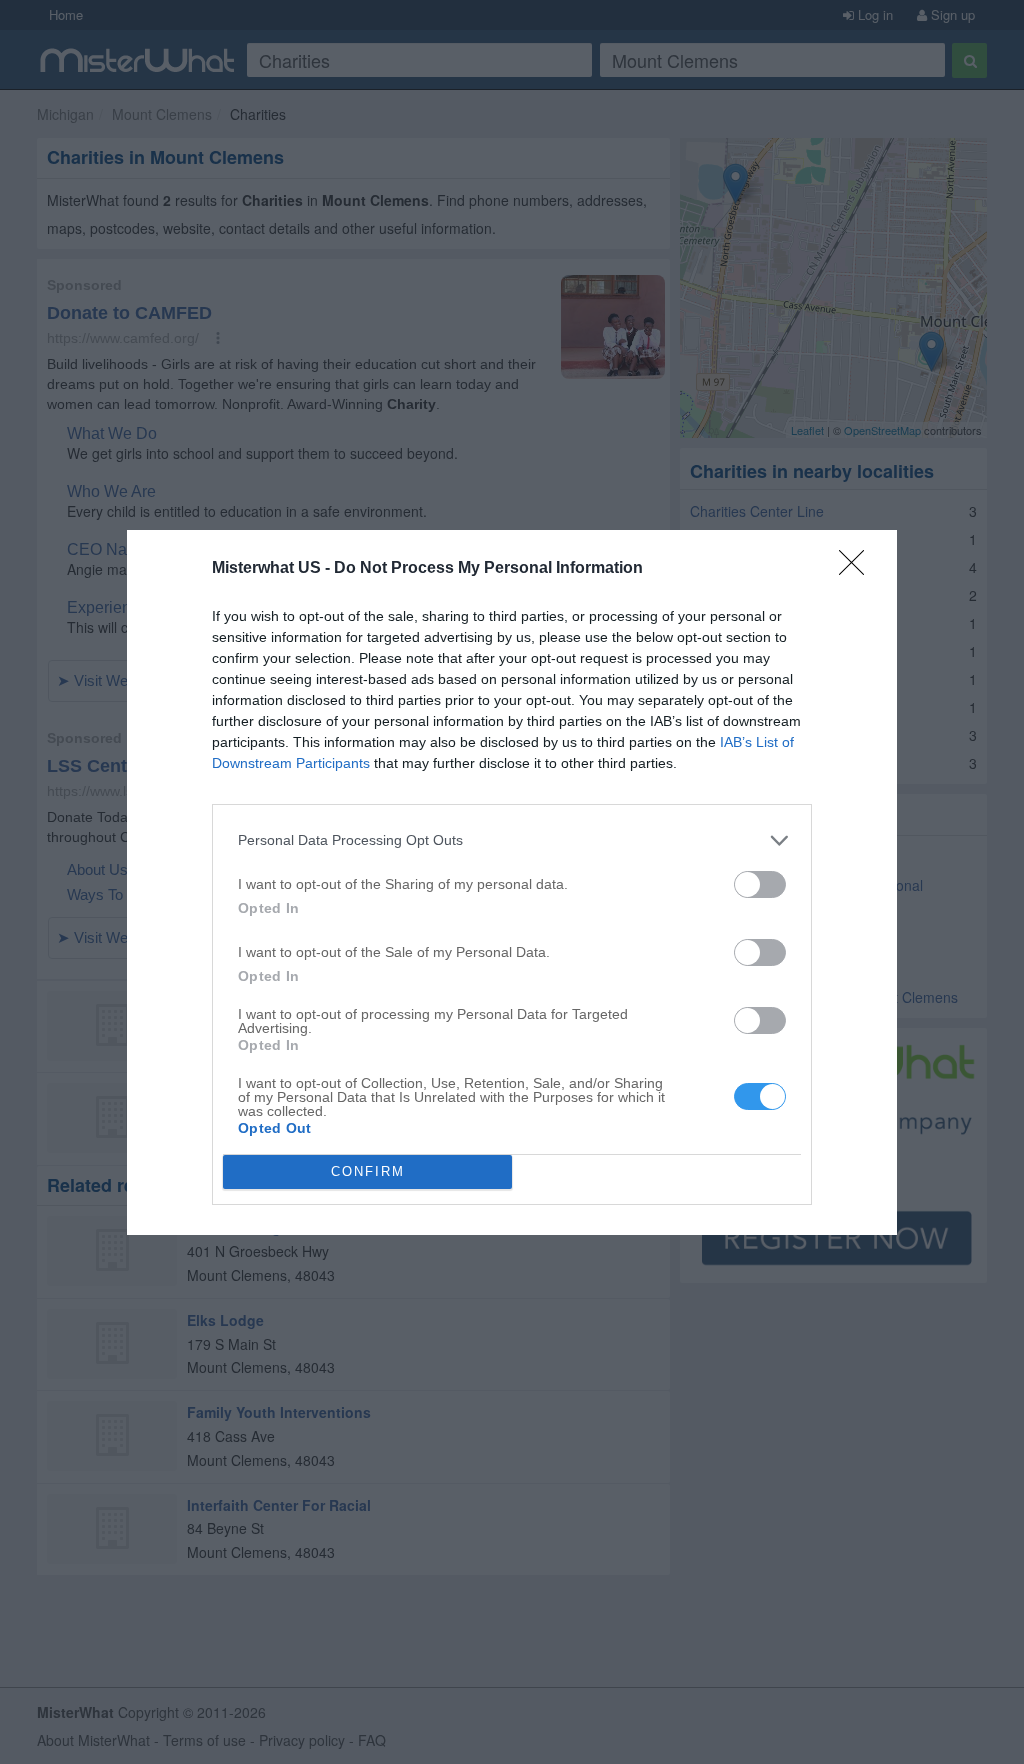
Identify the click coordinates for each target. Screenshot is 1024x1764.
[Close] (858, 569)
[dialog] (512, 882)
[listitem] (512, 840)
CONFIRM (368, 1171)
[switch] (760, 884)
